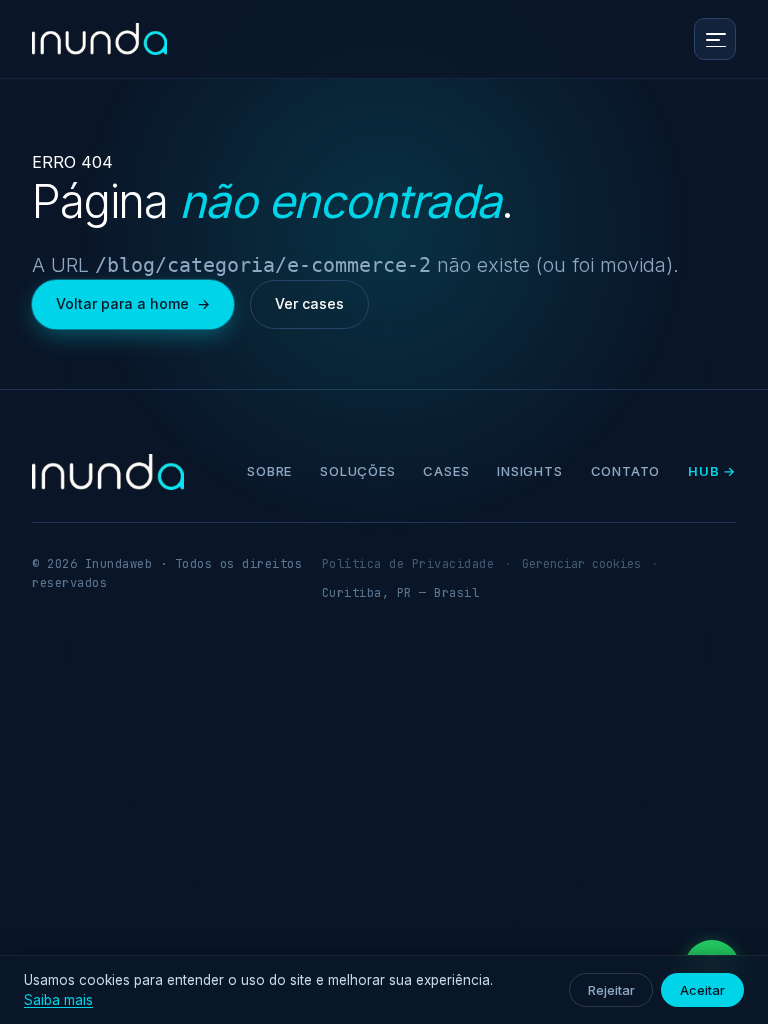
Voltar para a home (133, 303)
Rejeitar (611, 990)
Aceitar (702, 990)
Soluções (357, 471)
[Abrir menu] (715, 39)
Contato (625, 471)
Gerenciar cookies (581, 564)
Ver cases (309, 303)
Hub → (712, 471)
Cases (446, 471)
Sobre (269, 471)
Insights (529, 471)
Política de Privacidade (408, 564)
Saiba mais (58, 1000)
